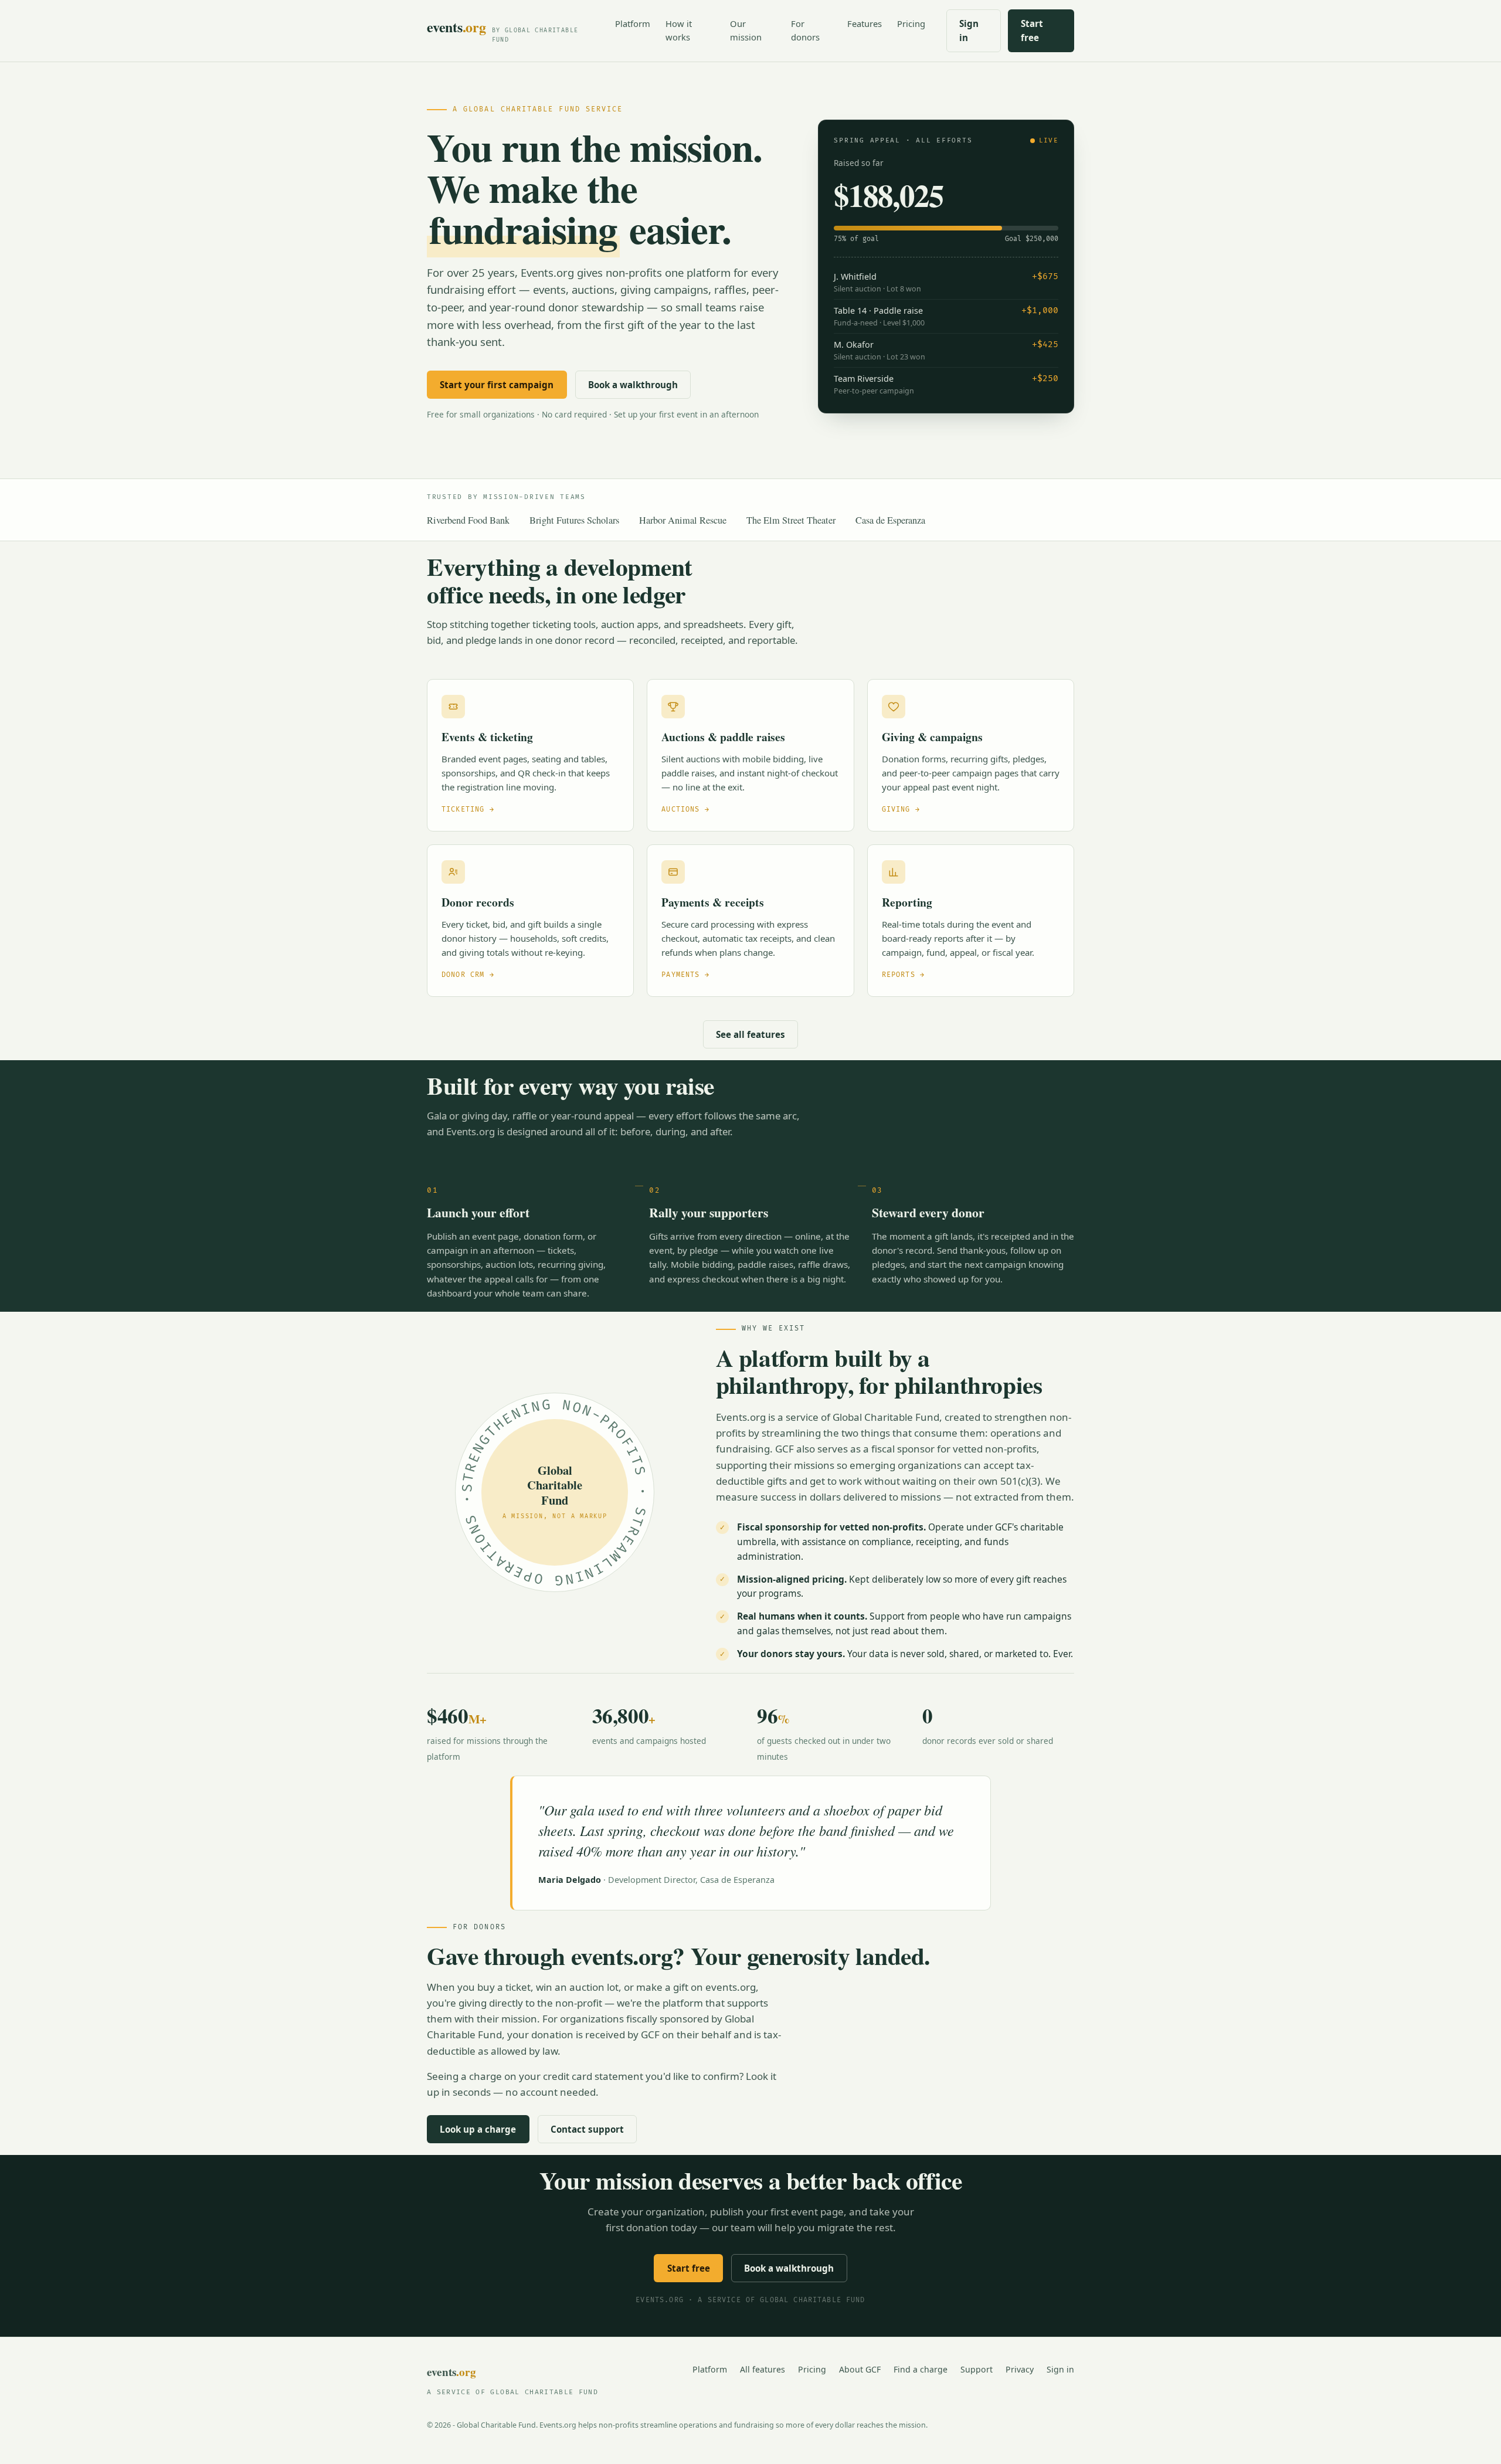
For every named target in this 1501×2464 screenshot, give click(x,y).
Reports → (903, 975)
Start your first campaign (497, 385)
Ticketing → (468, 810)
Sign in (969, 30)
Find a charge (921, 2369)
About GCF (860, 2369)
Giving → (901, 810)
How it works (679, 30)
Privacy (1020, 2369)
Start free (1032, 30)
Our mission (746, 30)
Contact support (587, 2129)
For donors (805, 30)
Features (865, 23)
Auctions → (685, 810)
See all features (750, 1034)
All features (763, 2369)
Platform (633, 23)
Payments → (685, 975)
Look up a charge (478, 2129)
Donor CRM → (468, 975)
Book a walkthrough (633, 385)
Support (977, 2369)
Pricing (911, 23)
